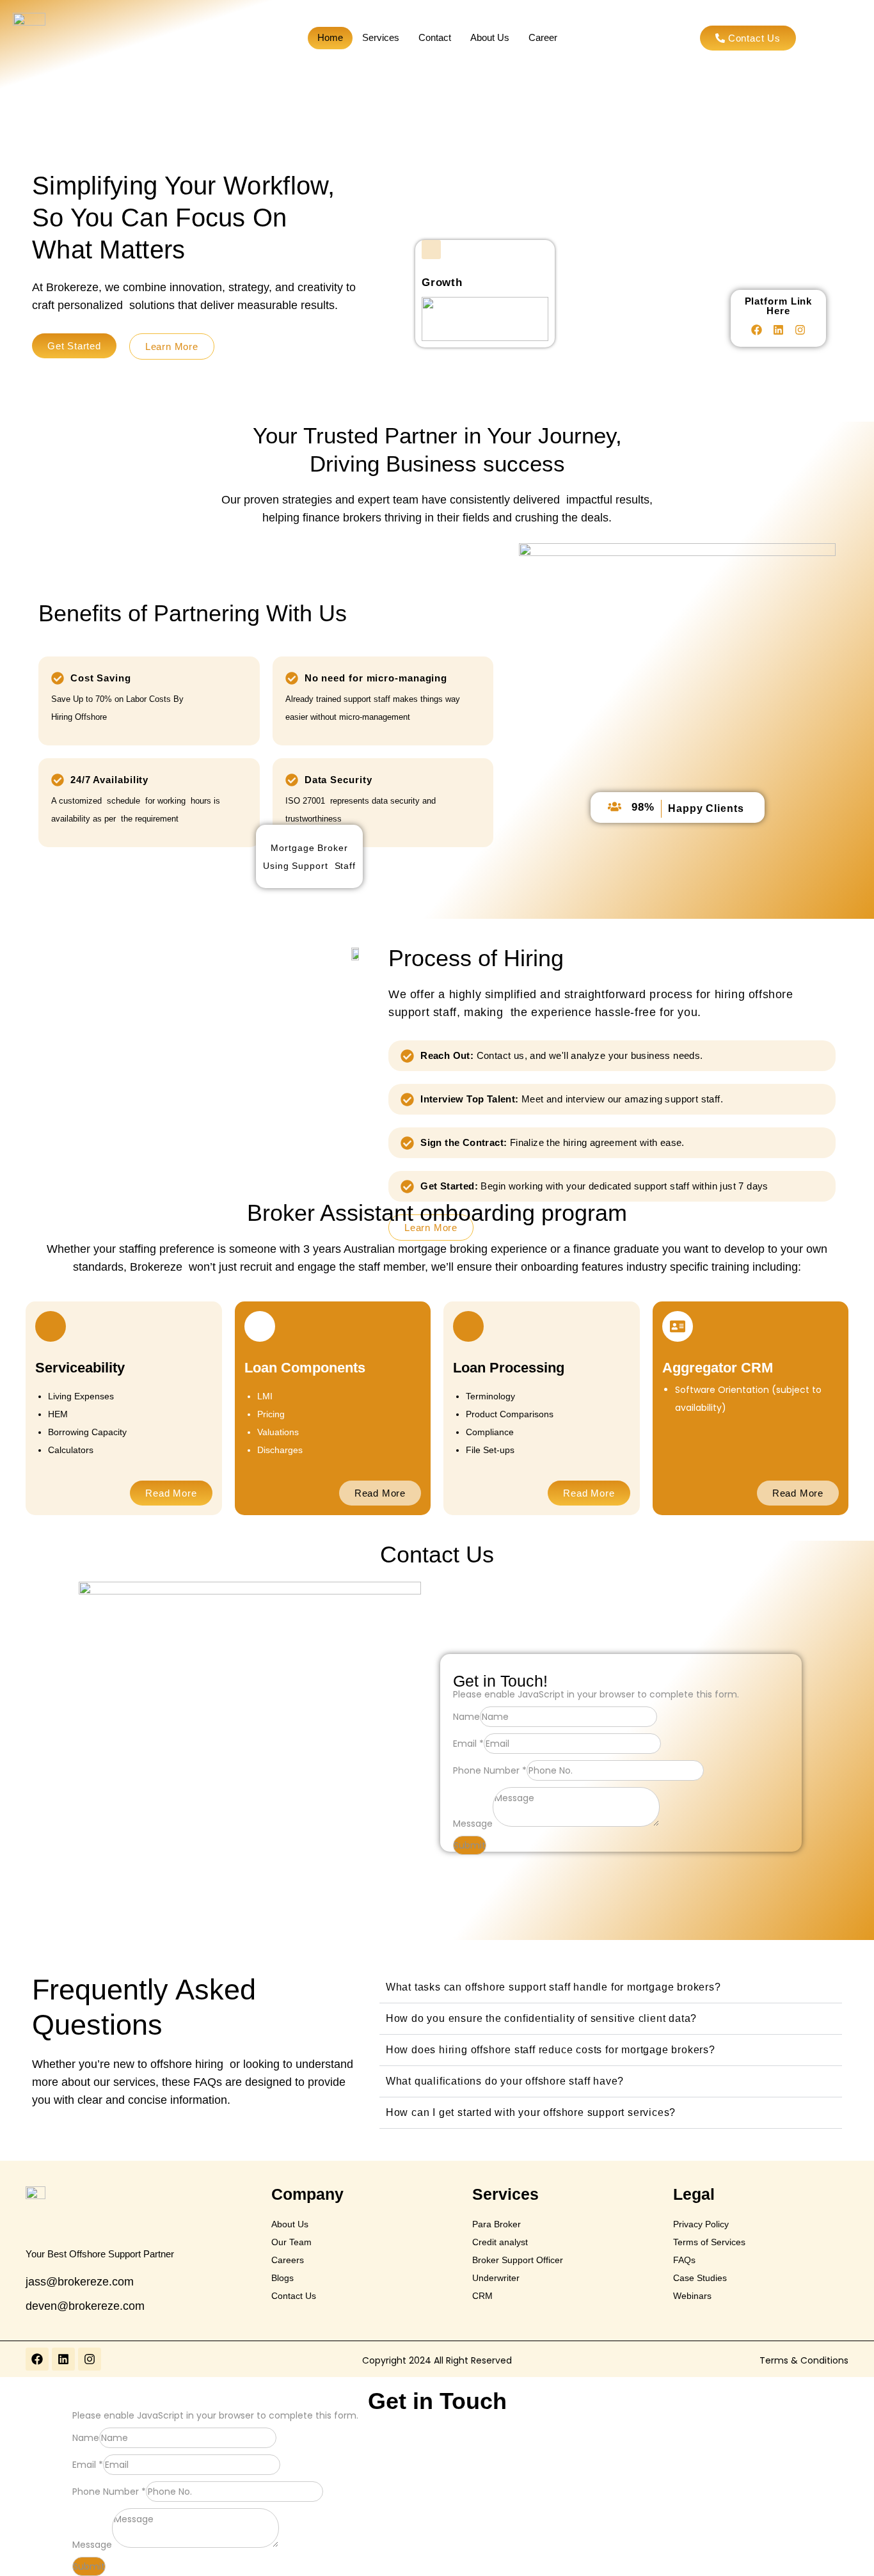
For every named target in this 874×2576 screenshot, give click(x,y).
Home (330, 37)
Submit (470, 1845)
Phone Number (490, 1770)
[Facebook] (757, 330)
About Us (490, 37)
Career (543, 37)
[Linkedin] (779, 330)
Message (473, 1824)
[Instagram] (800, 330)
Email (468, 1744)
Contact (435, 37)
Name (466, 1717)
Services (381, 37)
